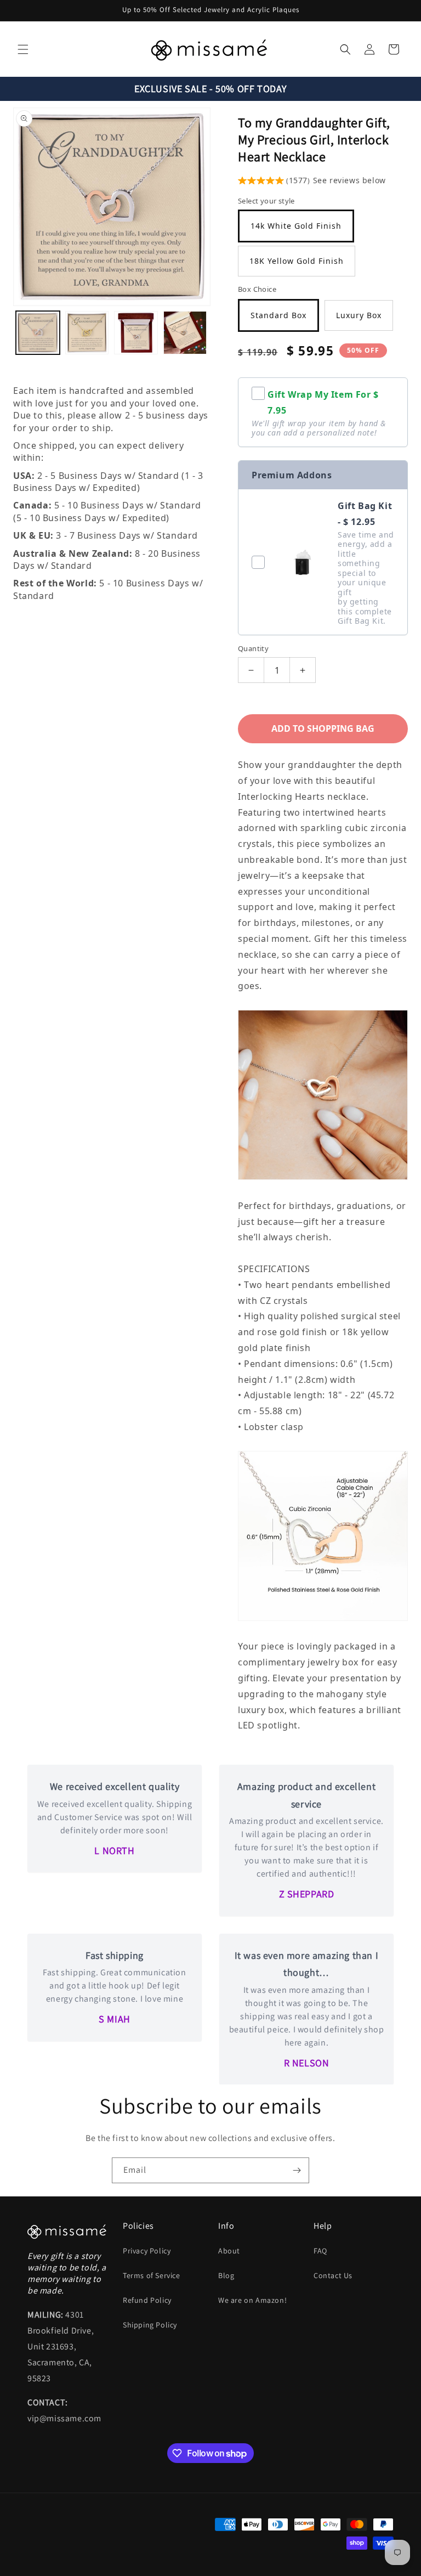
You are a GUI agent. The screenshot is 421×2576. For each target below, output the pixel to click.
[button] (23, 49)
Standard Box (278, 315)
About (229, 2251)
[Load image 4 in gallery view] (185, 333)
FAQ (320, 2251)
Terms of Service (152, 2275)
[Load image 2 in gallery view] (87, 333)
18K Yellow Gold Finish (297, 261)
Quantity (253, 648)
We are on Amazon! (252, 2300)
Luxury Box (359, 315)
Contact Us (333, 2275)
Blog (226, 2275)
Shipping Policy (150, 2325)
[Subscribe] (297, 2170)
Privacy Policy (147, 2251)
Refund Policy (147, 2300)
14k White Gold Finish (296, 226)
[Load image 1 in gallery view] (38, 333)
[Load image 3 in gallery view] (136, 333)
